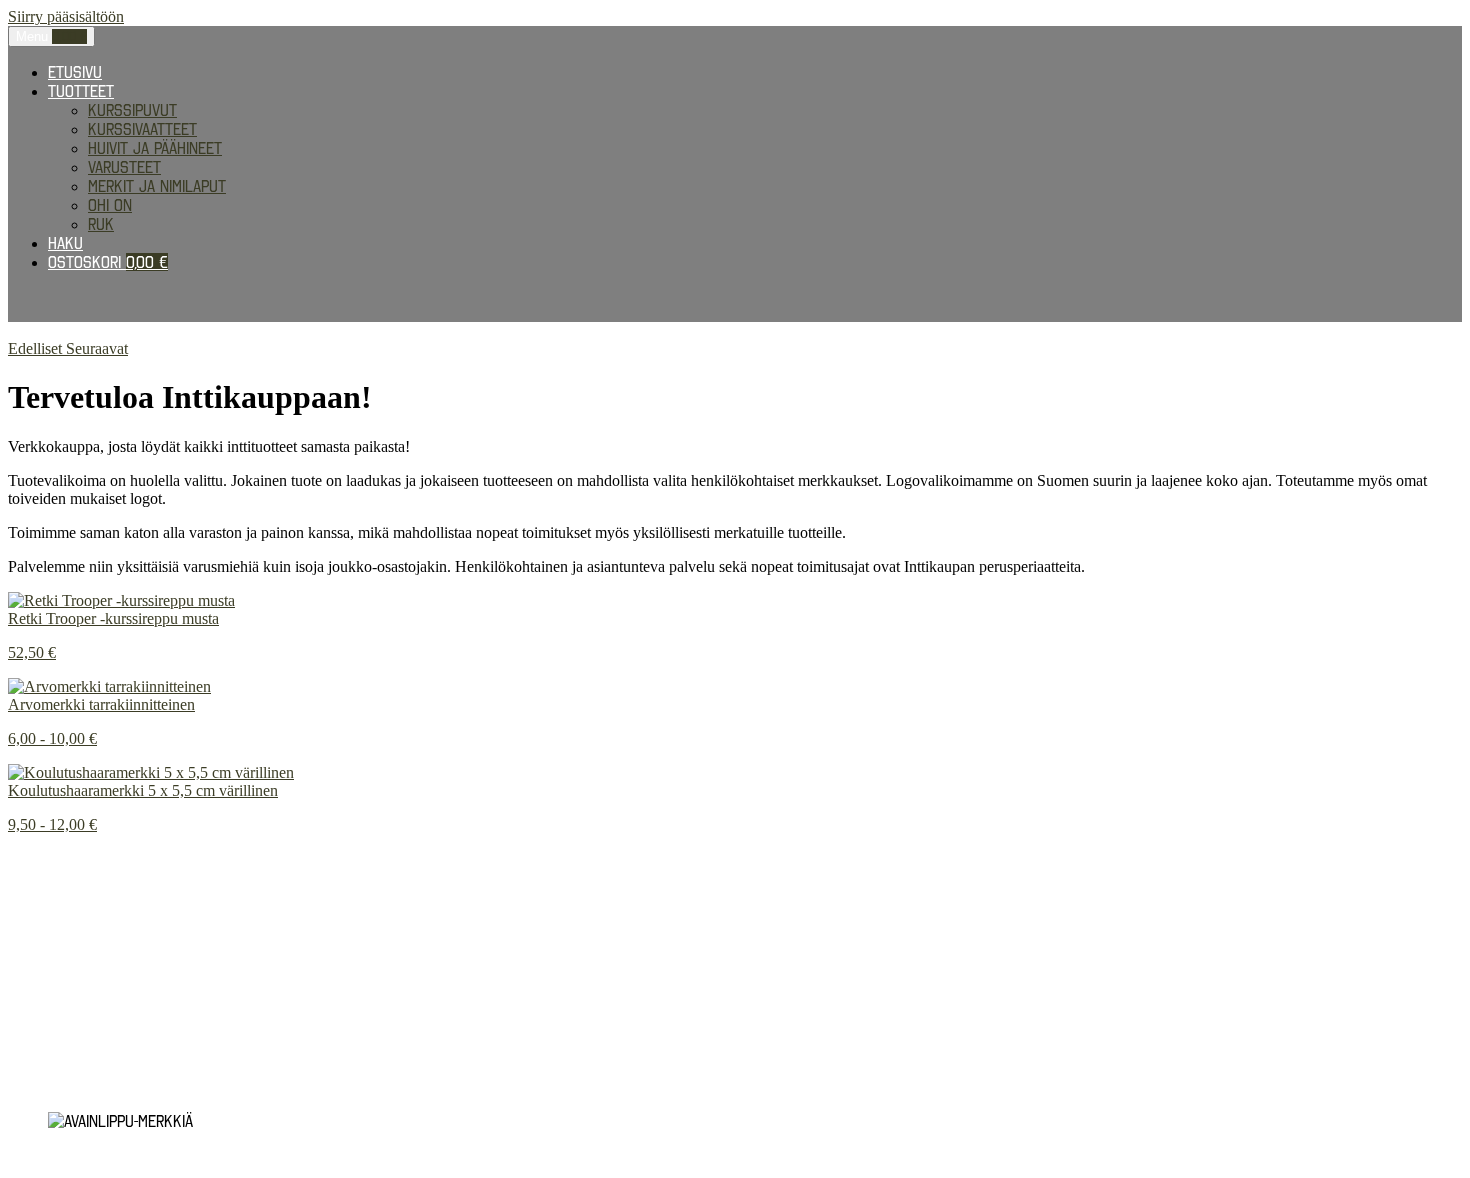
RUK (101, 224)
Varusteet (124, 167)
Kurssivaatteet (142, 129)
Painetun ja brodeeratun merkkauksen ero (162, 859)
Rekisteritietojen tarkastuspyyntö (135, 929)
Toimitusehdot (59, 1033)
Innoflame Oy (111, 981)
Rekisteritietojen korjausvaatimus (133, 947)
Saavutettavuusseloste (94, 1051)
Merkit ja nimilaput (157, 186)
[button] (37, 348)
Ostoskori (108, 262)
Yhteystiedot (55, 1087)
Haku (65, 243)
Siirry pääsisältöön (66, 16)
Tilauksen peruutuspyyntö (105, 1069)
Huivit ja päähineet (155, 148)
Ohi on (110, 205)
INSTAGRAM (43, 877)
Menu (51, 36)
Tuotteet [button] (81, 91)
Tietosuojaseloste (77, 911)
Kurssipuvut (132, 110)
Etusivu (75, 72)
